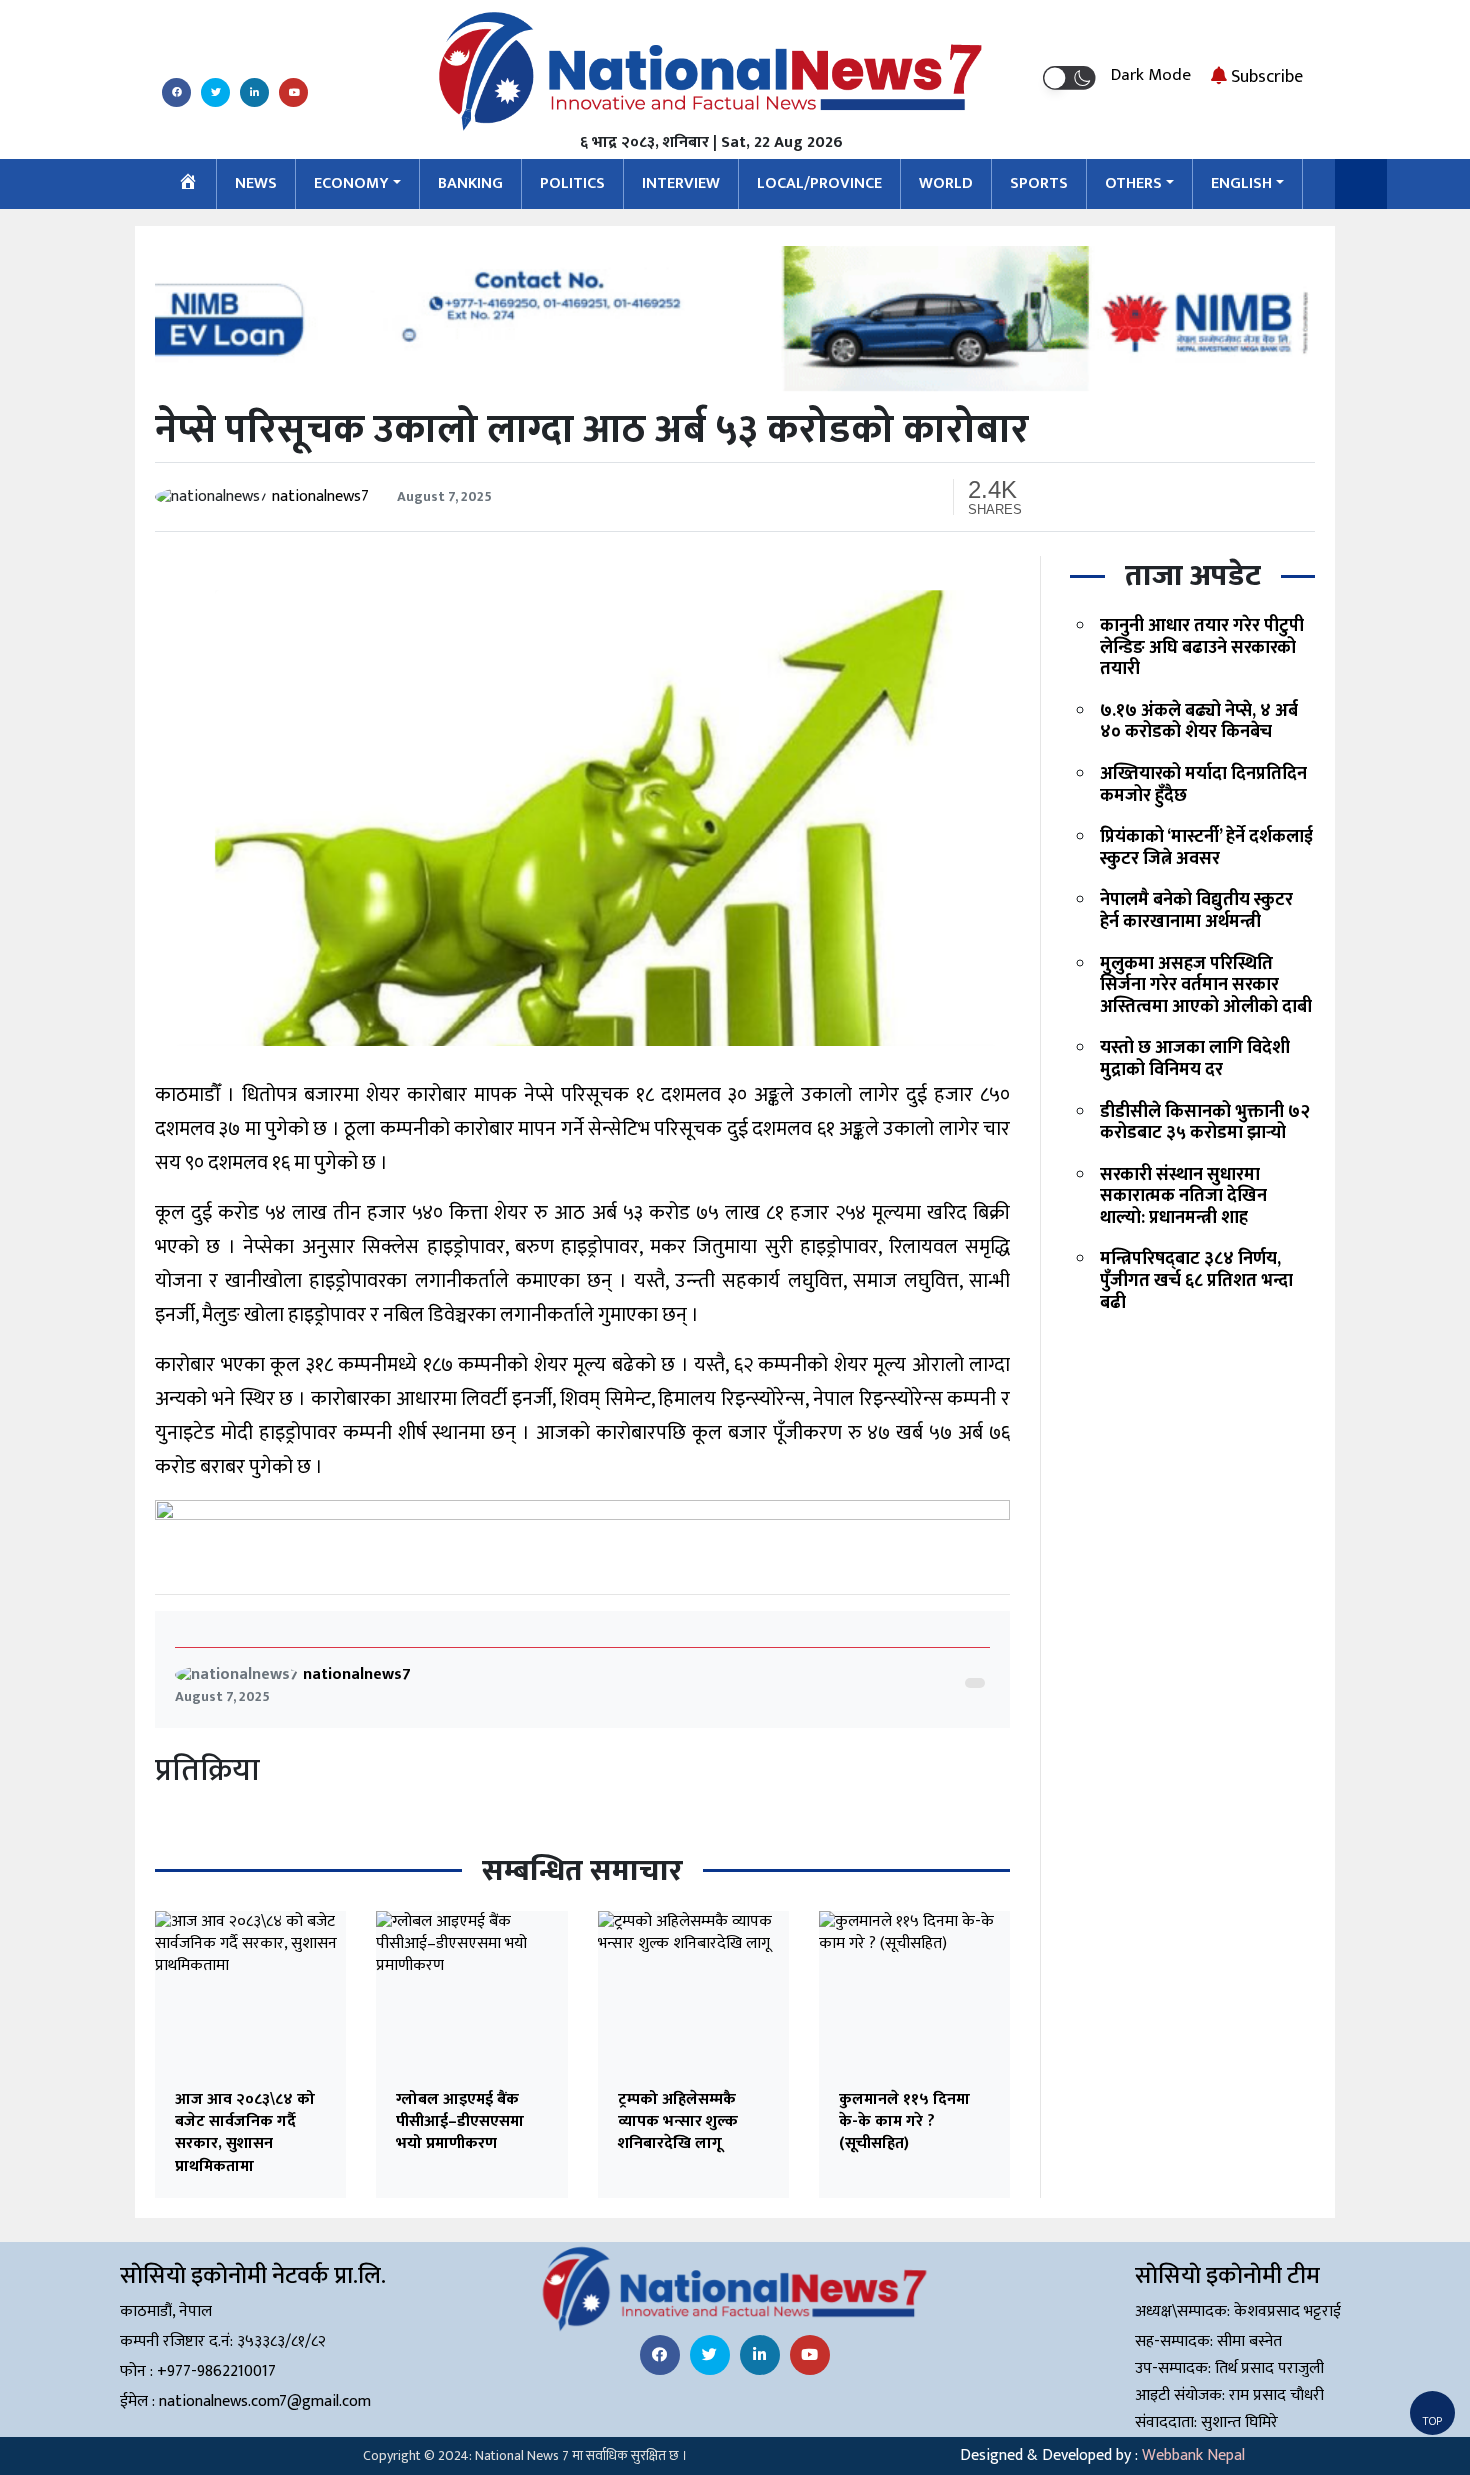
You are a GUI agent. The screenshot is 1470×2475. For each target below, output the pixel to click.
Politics (572, 183)
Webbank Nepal (1193, 2455)
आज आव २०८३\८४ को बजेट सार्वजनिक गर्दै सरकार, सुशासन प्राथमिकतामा (245, 2133)
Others (1133, 183)
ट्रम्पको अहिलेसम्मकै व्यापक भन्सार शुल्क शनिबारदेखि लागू (678, 2122)
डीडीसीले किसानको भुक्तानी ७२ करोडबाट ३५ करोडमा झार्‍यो (1205, 1123)
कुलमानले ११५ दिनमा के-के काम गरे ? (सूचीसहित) (904, 2122)
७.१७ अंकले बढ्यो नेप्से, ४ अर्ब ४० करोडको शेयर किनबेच (1199, 722)
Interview (681, 183)
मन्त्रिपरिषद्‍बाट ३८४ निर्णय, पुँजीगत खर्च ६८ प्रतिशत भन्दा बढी (1196, 1281)
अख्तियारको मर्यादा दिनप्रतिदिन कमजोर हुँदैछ (1203, 785)
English (1241, 183)
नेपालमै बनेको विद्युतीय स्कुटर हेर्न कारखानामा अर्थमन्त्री (1196, 911)
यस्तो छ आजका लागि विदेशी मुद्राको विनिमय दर (1195, 1059)
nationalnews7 (320, 496)
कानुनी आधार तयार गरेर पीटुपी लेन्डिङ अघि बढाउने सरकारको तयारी (1202, 647)
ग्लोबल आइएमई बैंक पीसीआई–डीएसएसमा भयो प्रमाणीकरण (460, 2122)
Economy (351, 183)
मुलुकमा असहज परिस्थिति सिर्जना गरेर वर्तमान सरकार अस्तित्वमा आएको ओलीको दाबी (1206, 985)
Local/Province (819, 183)
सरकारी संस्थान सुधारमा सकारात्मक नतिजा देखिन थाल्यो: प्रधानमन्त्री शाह (1183, 1196)
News (256, 183)
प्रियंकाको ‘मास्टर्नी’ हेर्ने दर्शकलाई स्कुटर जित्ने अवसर (1206, 848)
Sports (1039, 183)
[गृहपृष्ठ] (188, 184)
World (946, 183)
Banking (470, 183)
